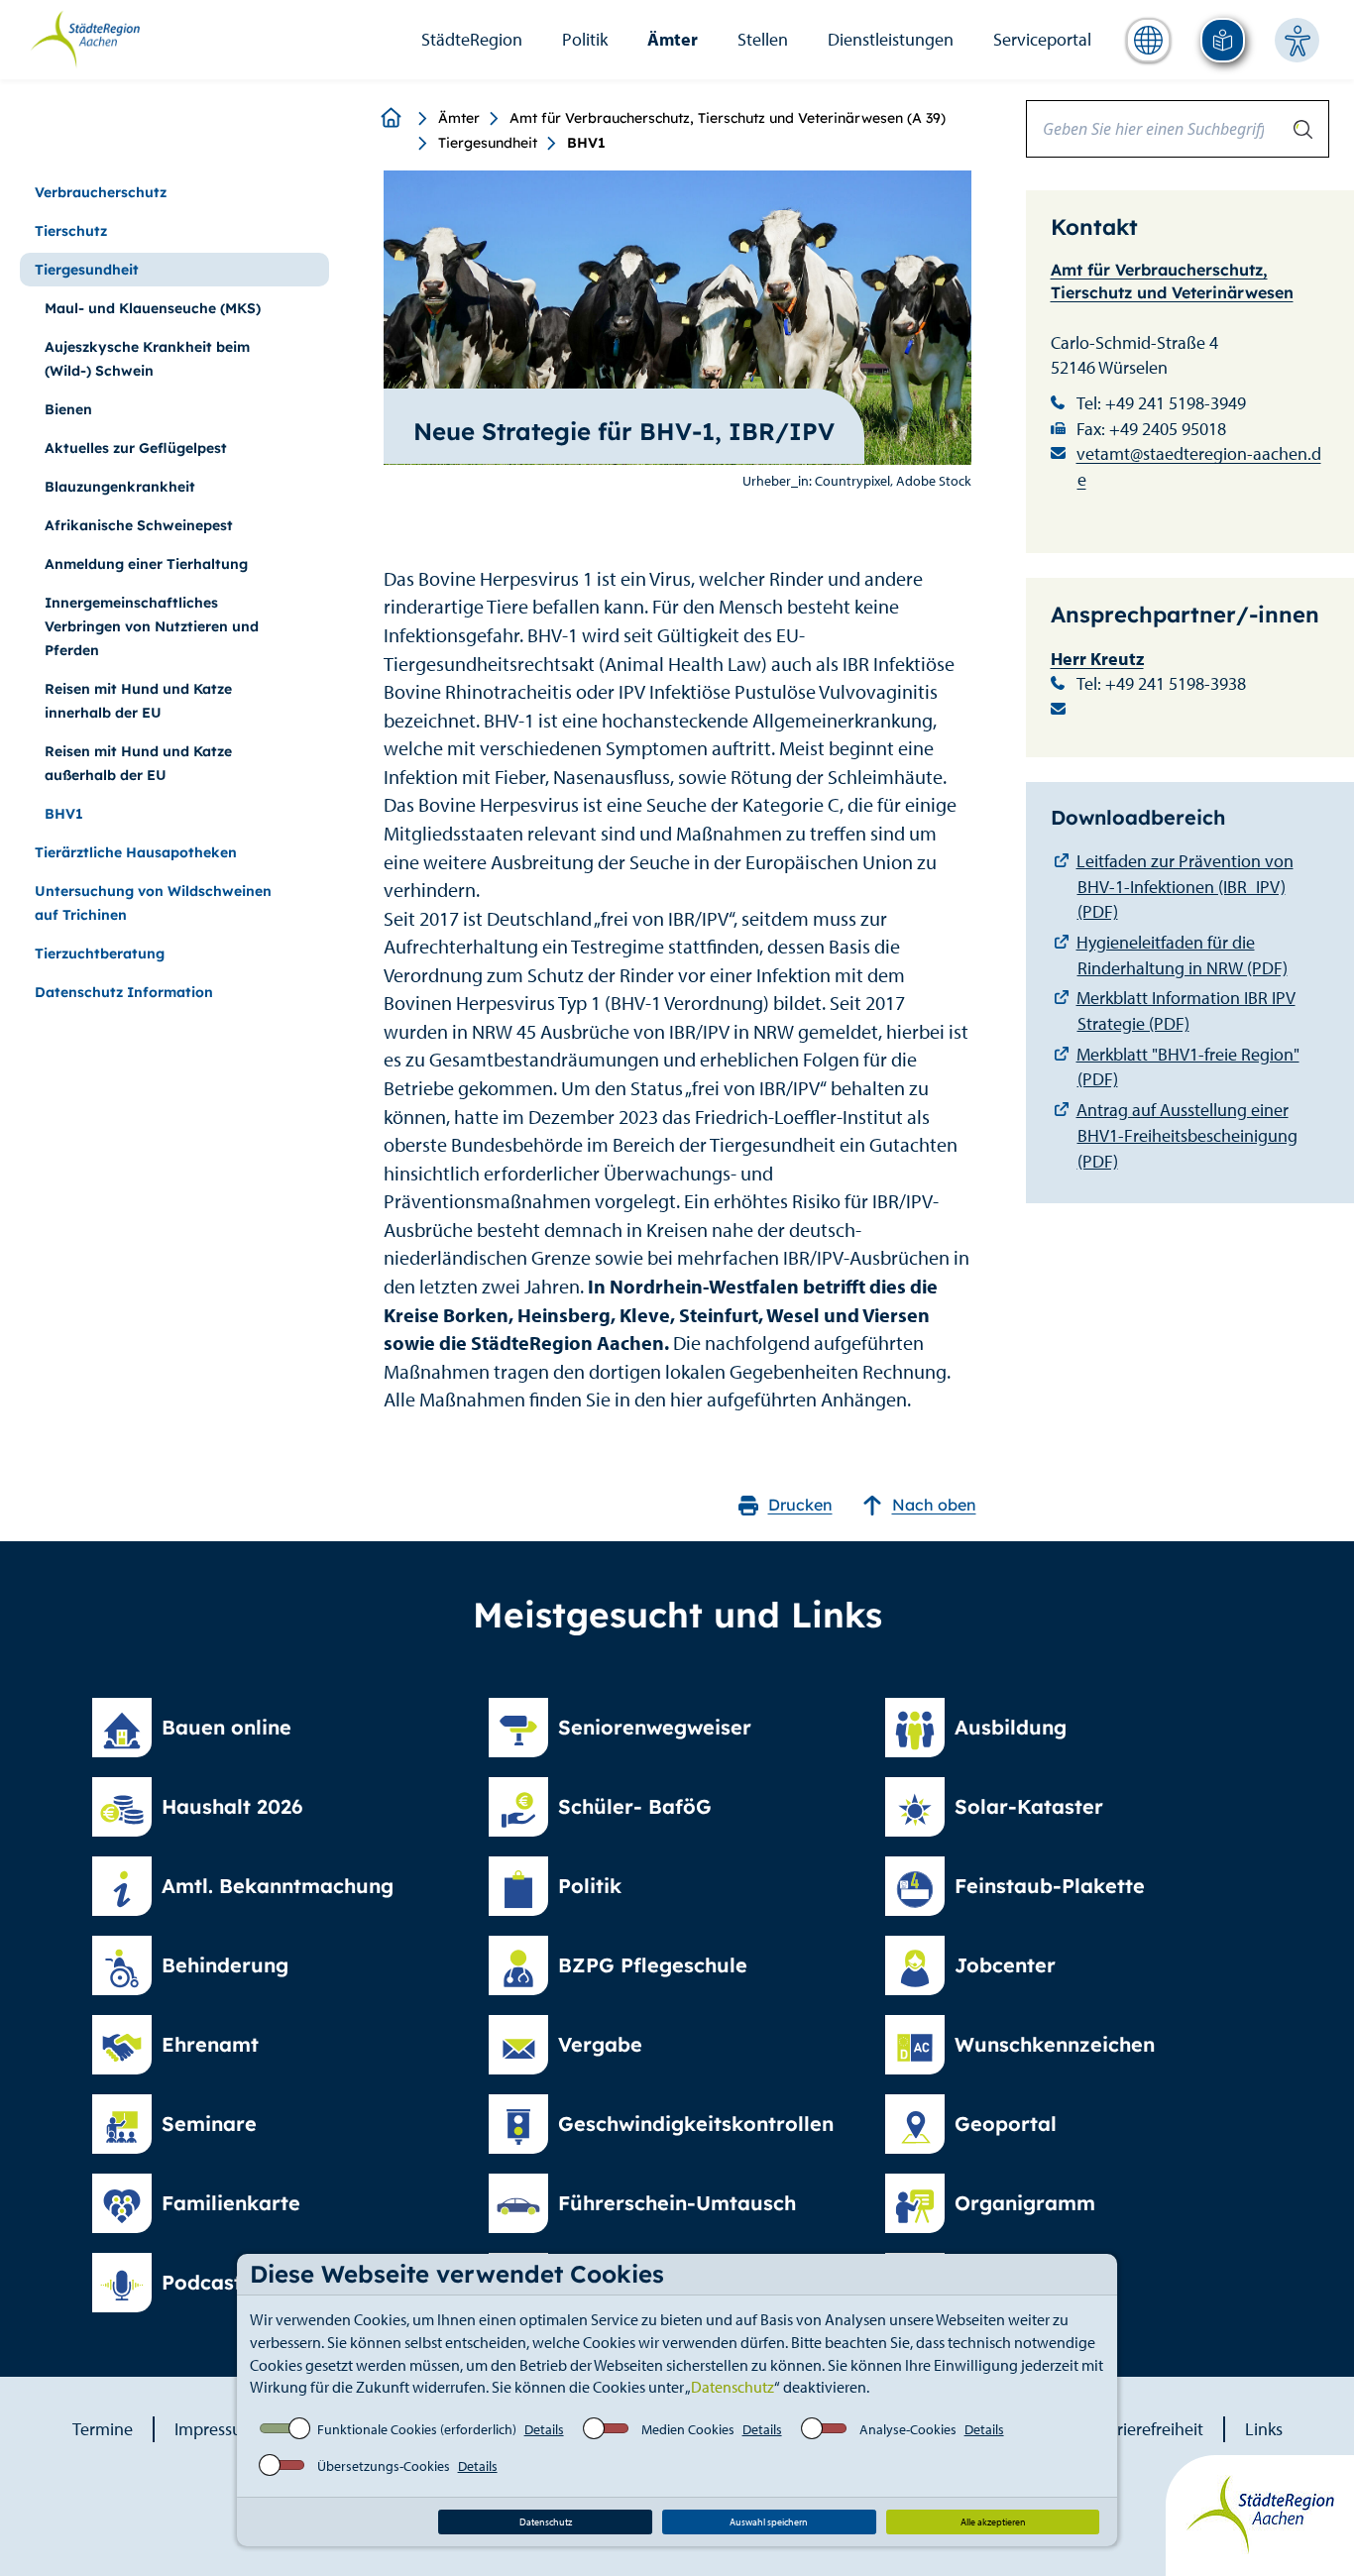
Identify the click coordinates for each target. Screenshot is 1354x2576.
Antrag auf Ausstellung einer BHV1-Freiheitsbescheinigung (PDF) (1187, 1135)
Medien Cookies (688, 2429)
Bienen (68, 409)
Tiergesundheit (488, 143)
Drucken (800, 1505)
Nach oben (934, 1505)
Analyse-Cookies (908, 2429)
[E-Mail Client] (1190, 710)
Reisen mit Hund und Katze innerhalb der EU (138, 701)
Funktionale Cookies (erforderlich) (417, 2429)
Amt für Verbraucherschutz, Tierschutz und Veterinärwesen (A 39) (728, 118)
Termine (103, 2429)
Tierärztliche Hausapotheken (136, 852)
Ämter (673, 39)
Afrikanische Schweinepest (139, 525)
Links (1264, 2429)
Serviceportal (1042, 39)
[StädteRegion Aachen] (85, 38)
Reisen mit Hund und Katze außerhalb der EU (138, 763)
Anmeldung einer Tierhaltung (146, 564)
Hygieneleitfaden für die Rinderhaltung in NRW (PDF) (1182, 955)
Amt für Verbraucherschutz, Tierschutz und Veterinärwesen (1172, 281)
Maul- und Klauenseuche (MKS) (153, 308)
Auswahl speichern (769, 2522)
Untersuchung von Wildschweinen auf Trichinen (153, 903)
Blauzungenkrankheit (120, 487)
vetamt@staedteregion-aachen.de (1199, 466)
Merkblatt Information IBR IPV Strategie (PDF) (1186, 1010)
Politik (585, 39)
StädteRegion (472, 39)
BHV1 (64, 814)
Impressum (216, 2429)
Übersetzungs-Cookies (384, 2466)
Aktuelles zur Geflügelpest (136, 448)
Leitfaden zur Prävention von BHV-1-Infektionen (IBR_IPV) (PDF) (1185, 886)
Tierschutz (71, 231)
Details (544, 2429)
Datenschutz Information (124, 992)
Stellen (763, 39)
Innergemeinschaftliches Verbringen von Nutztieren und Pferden (152, 626)
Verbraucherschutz (101, 192)
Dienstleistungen (891, 39)
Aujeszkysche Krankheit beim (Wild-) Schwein (147, 359)
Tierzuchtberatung (100, 953)
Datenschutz (733, 2387)
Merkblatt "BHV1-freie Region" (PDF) (1188, 1067)
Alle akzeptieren (993, 2522)
